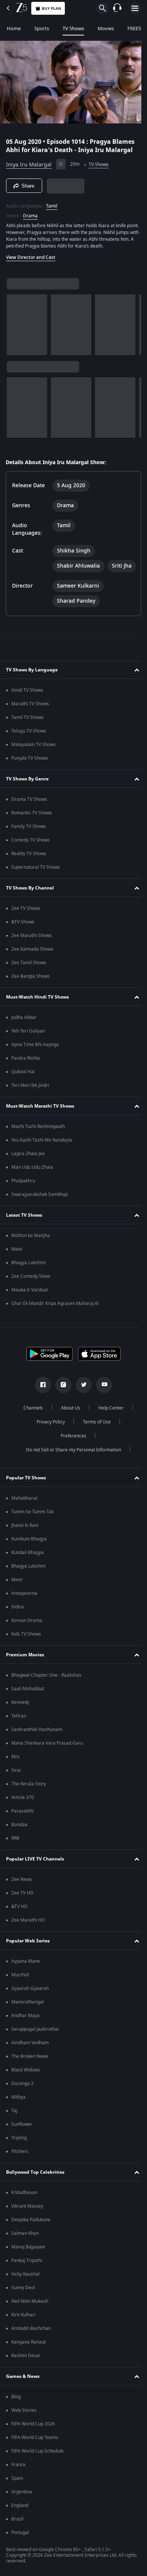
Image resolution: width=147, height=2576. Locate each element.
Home (14, 28)
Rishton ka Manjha (31, 1260)
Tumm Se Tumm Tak (32, 1536)
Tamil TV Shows (28, 742)
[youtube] (101, 1409)
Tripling (19, 2162)
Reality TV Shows (29, 878)
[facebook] (40, 1409)
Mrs (15, 1781)
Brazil (17, 2543)
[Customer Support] (117, 8)
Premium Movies (25, 1679)
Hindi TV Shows (27, 714)
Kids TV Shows (26, 1658)
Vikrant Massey (27, 2230)
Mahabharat (24, 1522)
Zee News (22, 1904)
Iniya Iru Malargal (29, 161)
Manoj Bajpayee (28, 2271)
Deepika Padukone (31, 2244)
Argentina (22, 2516)
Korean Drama (27, 1645)
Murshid (20, 1999)
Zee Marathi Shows (31, 960)
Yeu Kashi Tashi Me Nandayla (42, 1164)
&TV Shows (23, 946)
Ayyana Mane (26, 1985)
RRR (15, 1862)
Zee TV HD (22, 1917)
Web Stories (24, 2434)
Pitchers (20, 2176)
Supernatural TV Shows (36, 891)
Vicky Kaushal (25, 2298)
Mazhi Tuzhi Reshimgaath (38, 1151)
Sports (42, 28)
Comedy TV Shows (31, 864)
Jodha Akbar (24, 1042)
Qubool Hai (23, 1096)
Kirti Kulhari (23, 2339)
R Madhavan (24, 2217)
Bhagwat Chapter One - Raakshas (46, 1699)
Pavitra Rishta (26, 1082)
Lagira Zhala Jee (28, 1178)
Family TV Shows (29, 851)
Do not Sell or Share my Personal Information (71, 1474)
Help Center (108, 1432)
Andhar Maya (25, 2040)
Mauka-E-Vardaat (30, 1314)
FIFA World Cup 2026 (33, 2448)
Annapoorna (24, 1617)
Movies (106, 28)
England (20, 2530)
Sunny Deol (23, 2312)
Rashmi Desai (26, 2380)
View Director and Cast (31, 261)
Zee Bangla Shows (31, 1000)
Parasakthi (22, 1835)
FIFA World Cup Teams (35, 2462)
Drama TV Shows (29, 823)
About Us (68, 1432)
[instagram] (61, 1409)
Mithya (18, 2121)
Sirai (16, 1794)
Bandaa (19, 1849)
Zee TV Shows (26, 933)
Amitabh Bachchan (31, 2353)
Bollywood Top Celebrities (35, 2196)
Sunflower (22, 2148)
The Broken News (30, 2080)
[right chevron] (15, 328)
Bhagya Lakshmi (28, 1287)
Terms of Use (94, 1446)
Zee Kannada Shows (32, 973)
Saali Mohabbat (28, 1713)
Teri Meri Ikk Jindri (30, 1109)
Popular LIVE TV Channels (35, 1883)
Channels (31, 1432)
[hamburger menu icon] (135, 8)
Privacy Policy (48, 1446)
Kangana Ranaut (28, 2366)
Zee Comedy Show (31, 1300)
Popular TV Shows (26, 1502)
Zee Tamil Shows (29, 987)
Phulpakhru (23, 1205)
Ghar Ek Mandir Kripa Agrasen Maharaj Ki (55, 1328)
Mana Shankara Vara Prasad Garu (47, 1767)
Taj (14, 2135)
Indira (18, 1631)
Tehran (19, 1740)
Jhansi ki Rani (25, 1550)
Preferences (71, 1460)
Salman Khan (25, 2257)
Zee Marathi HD (28, 1944)
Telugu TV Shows (29, 755)
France (18, 2489)
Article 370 (23, 1822)
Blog (16, 2421)
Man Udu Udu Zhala (32, 1191)
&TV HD (19, 1931)
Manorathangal (28, 2026)
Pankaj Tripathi (27, 2285)
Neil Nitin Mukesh (30, 2325)
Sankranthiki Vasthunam (37, 1754)
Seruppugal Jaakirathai (35, 2053)
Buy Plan (51, 8)
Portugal (20, 2557)
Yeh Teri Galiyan (28, 1055)
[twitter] (81, 1409)
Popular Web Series (28, 1965)
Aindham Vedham (30, 2067)
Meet (17, 1273)
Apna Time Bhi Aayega (35, 1069)
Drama (30, 213)
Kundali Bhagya (28, 1577)
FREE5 (134, 28)
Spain (17, 2502)
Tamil (52, 203)
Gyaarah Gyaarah (30, 2013)
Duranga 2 (22, 2108)
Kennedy (20, 1727)
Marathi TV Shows (30, 728)
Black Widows (26, 2094)
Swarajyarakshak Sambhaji (40, 1219)
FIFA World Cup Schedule (38, 2475)
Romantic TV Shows (32, 837)
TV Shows (73, 28)
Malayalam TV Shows (34, 769)
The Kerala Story (29, 1808)
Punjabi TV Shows (30, 782)
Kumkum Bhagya (29, 1563)
